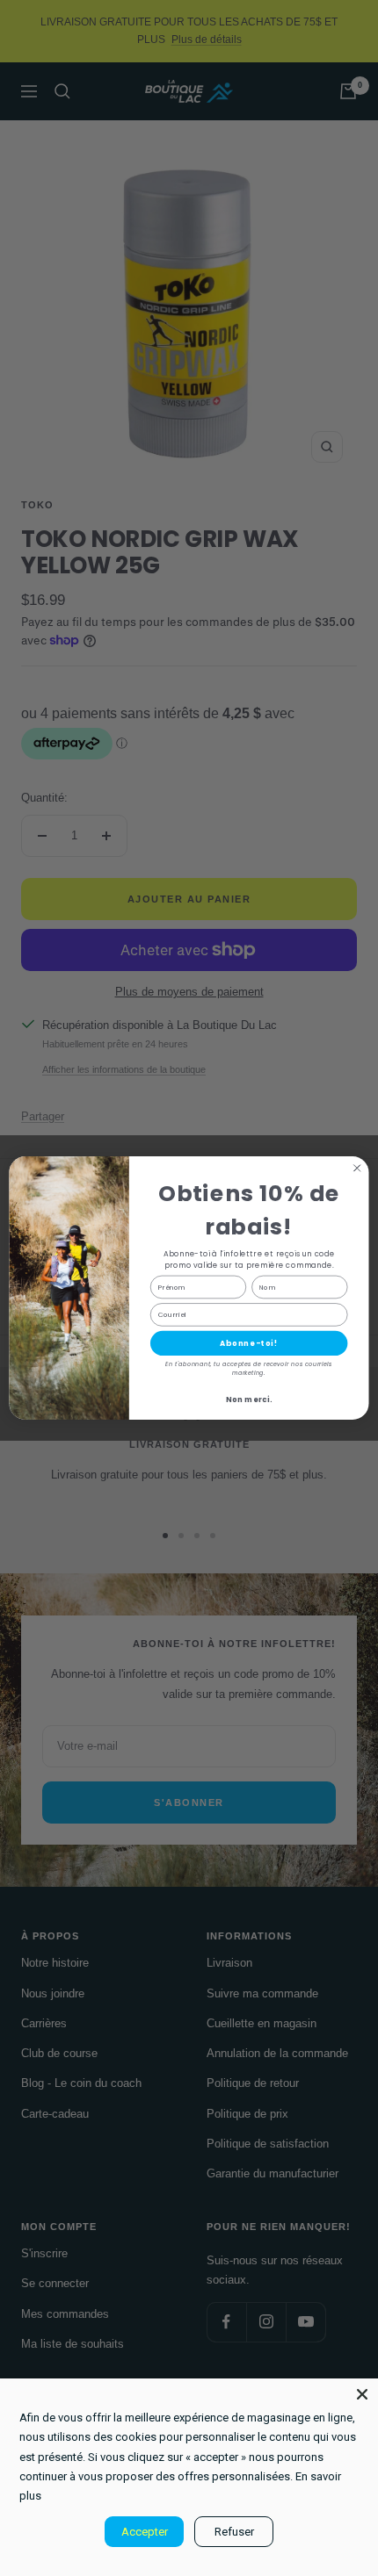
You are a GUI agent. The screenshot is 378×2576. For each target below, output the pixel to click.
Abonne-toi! (249, 1343)
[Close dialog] (357, 1168)
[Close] (362, 2394)
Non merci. (249, 1400)
